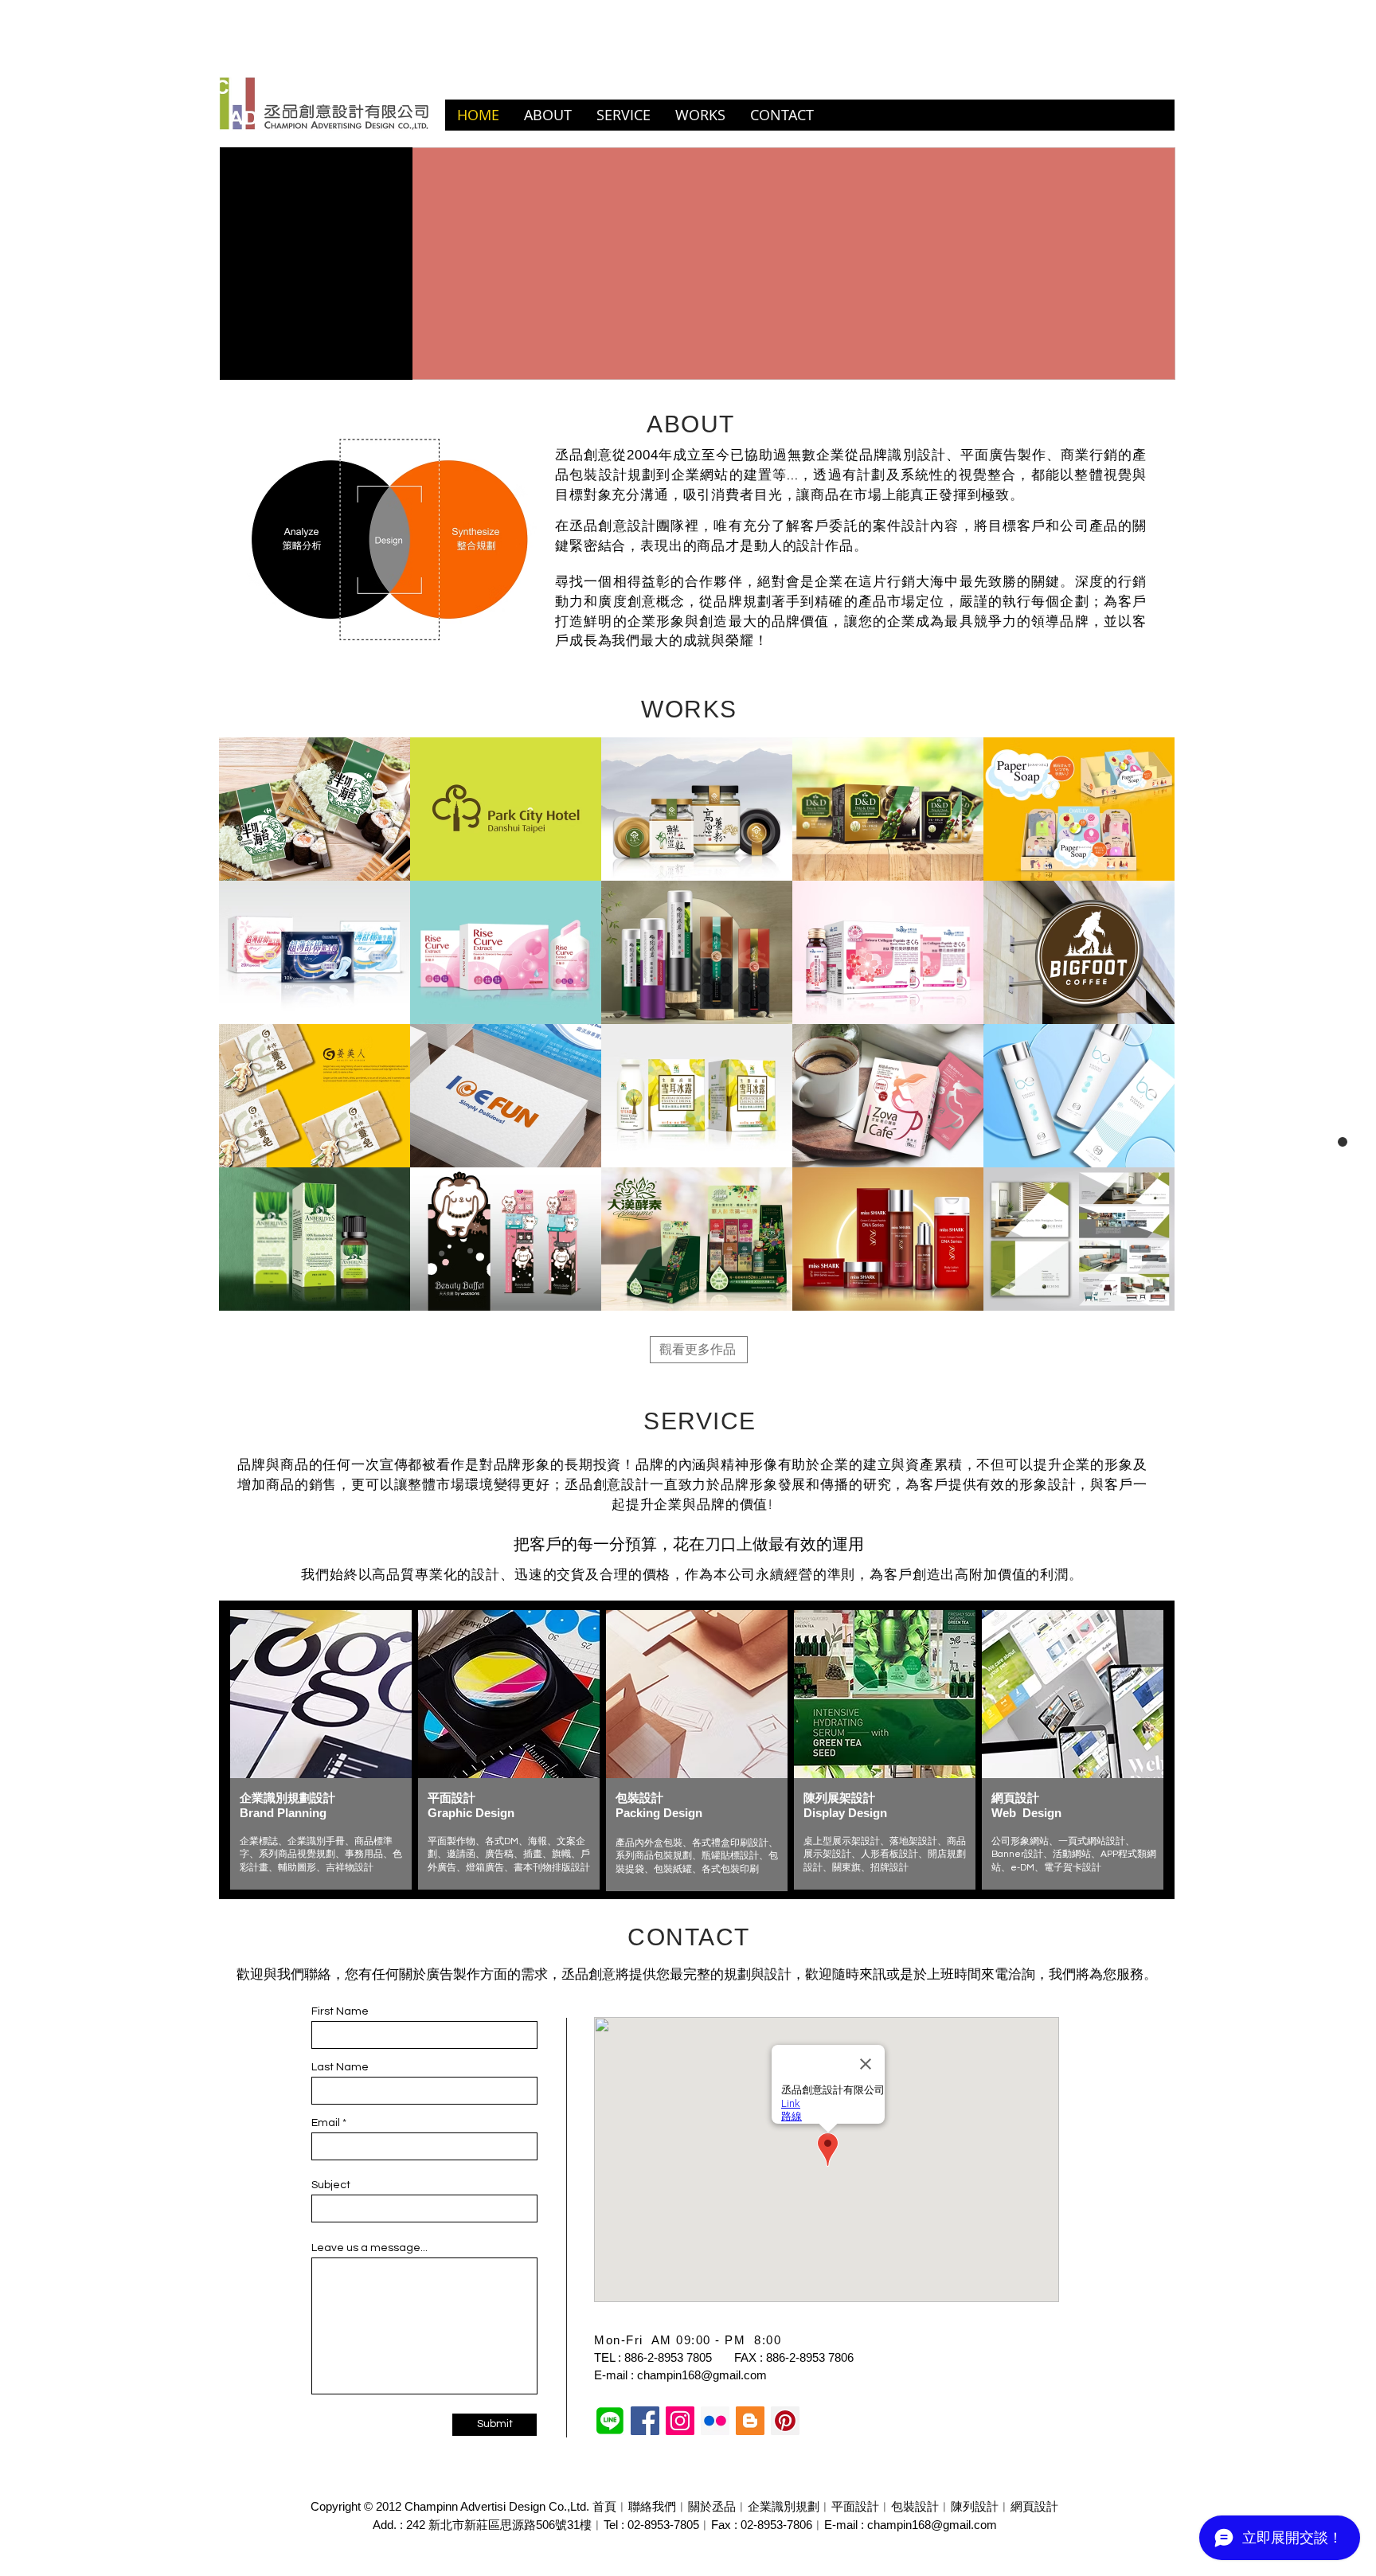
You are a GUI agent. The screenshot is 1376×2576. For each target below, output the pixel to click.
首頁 (604, 2506)
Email (326, 2123)
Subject (331, 2185)
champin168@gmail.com (702, 2375)
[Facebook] (645, 2421)
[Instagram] (680, 2421)
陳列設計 (975, 2506)
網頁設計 (1034, 2506)
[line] (610, 2421)
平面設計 (855, 2506)
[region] (321, 1750)
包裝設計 (915, 2506)
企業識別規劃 (784, 2506)
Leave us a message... (369, 2248)
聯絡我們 (652, 2506)
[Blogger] (750, 2421)
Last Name (340, 2067)
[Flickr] (715, 2421)
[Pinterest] (785, 2421)
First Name (340, 2011)
